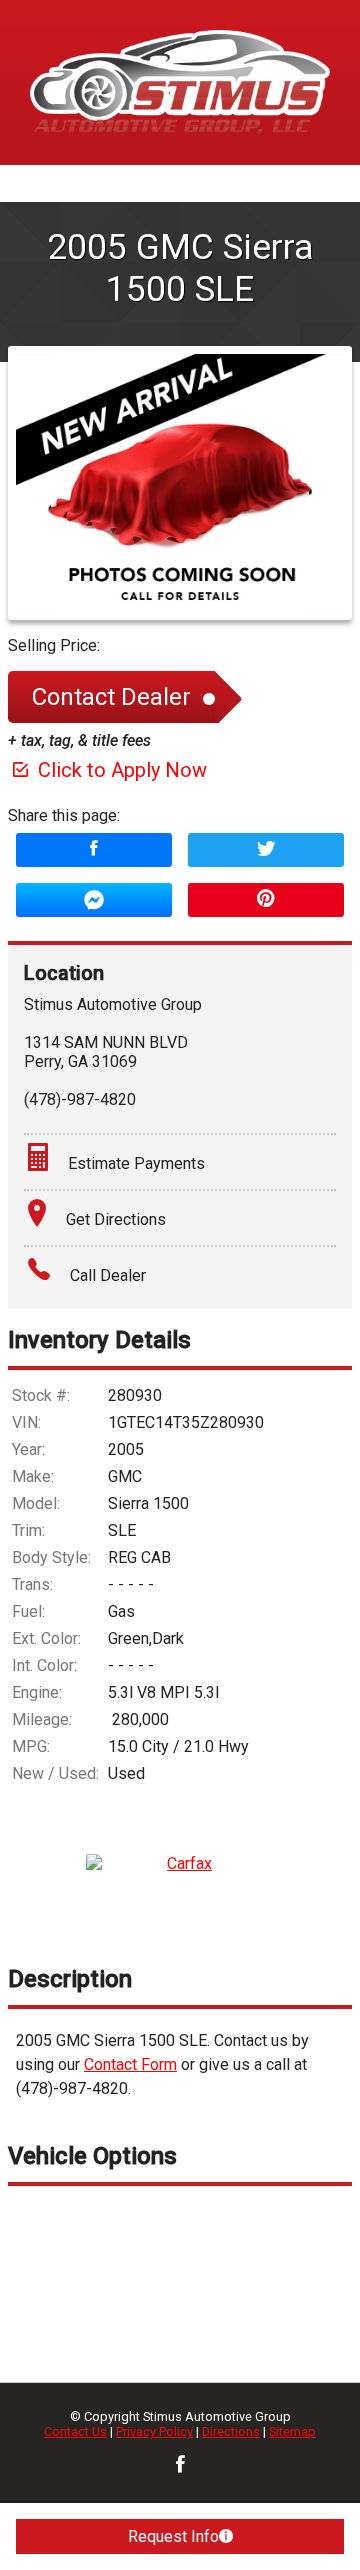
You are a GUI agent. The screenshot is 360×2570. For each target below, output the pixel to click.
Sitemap (292, 2431)
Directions (231, 2431)
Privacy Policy (154, 2431)
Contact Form (130, 2064)
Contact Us (75, 2431)
